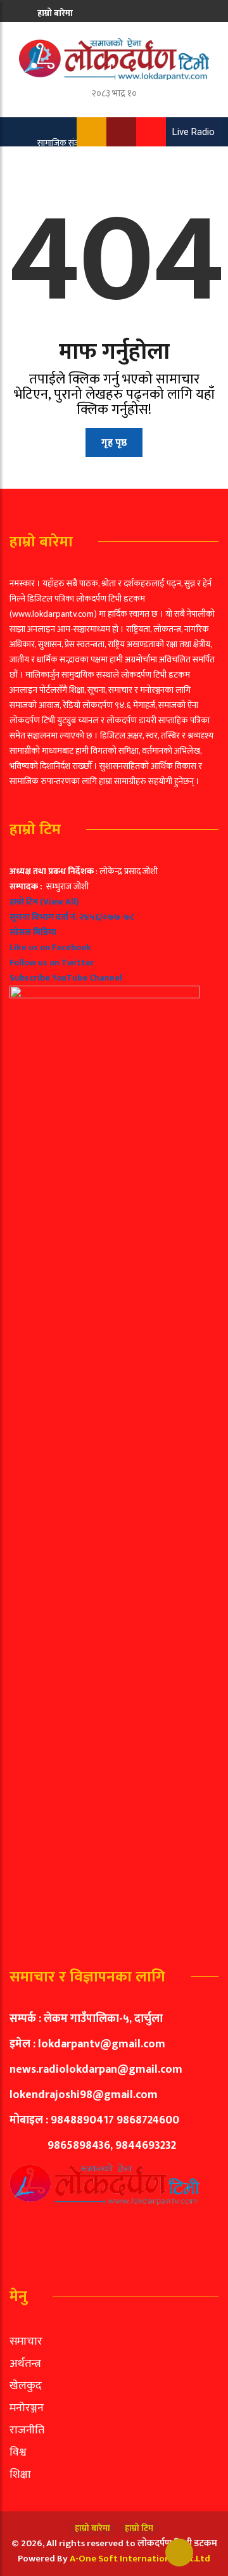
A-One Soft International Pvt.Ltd (140, 2559)
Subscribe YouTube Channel (66, 978)
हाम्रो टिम (52, 36)
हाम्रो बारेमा (55, 13)
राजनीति (27, 2430)
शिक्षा (20, 2475)
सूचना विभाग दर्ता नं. (43, 917)
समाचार (26, 2341)
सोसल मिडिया (33, 932)
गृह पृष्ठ (114, 443)
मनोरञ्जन (27, 2408)
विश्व (18, 2452)
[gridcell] (114, 1400)
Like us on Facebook (50, 947)
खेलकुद (26, 2386)
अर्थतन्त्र (25, 2364)
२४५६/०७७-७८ (107, 917)
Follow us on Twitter (52, 963)
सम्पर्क (48, 107)
